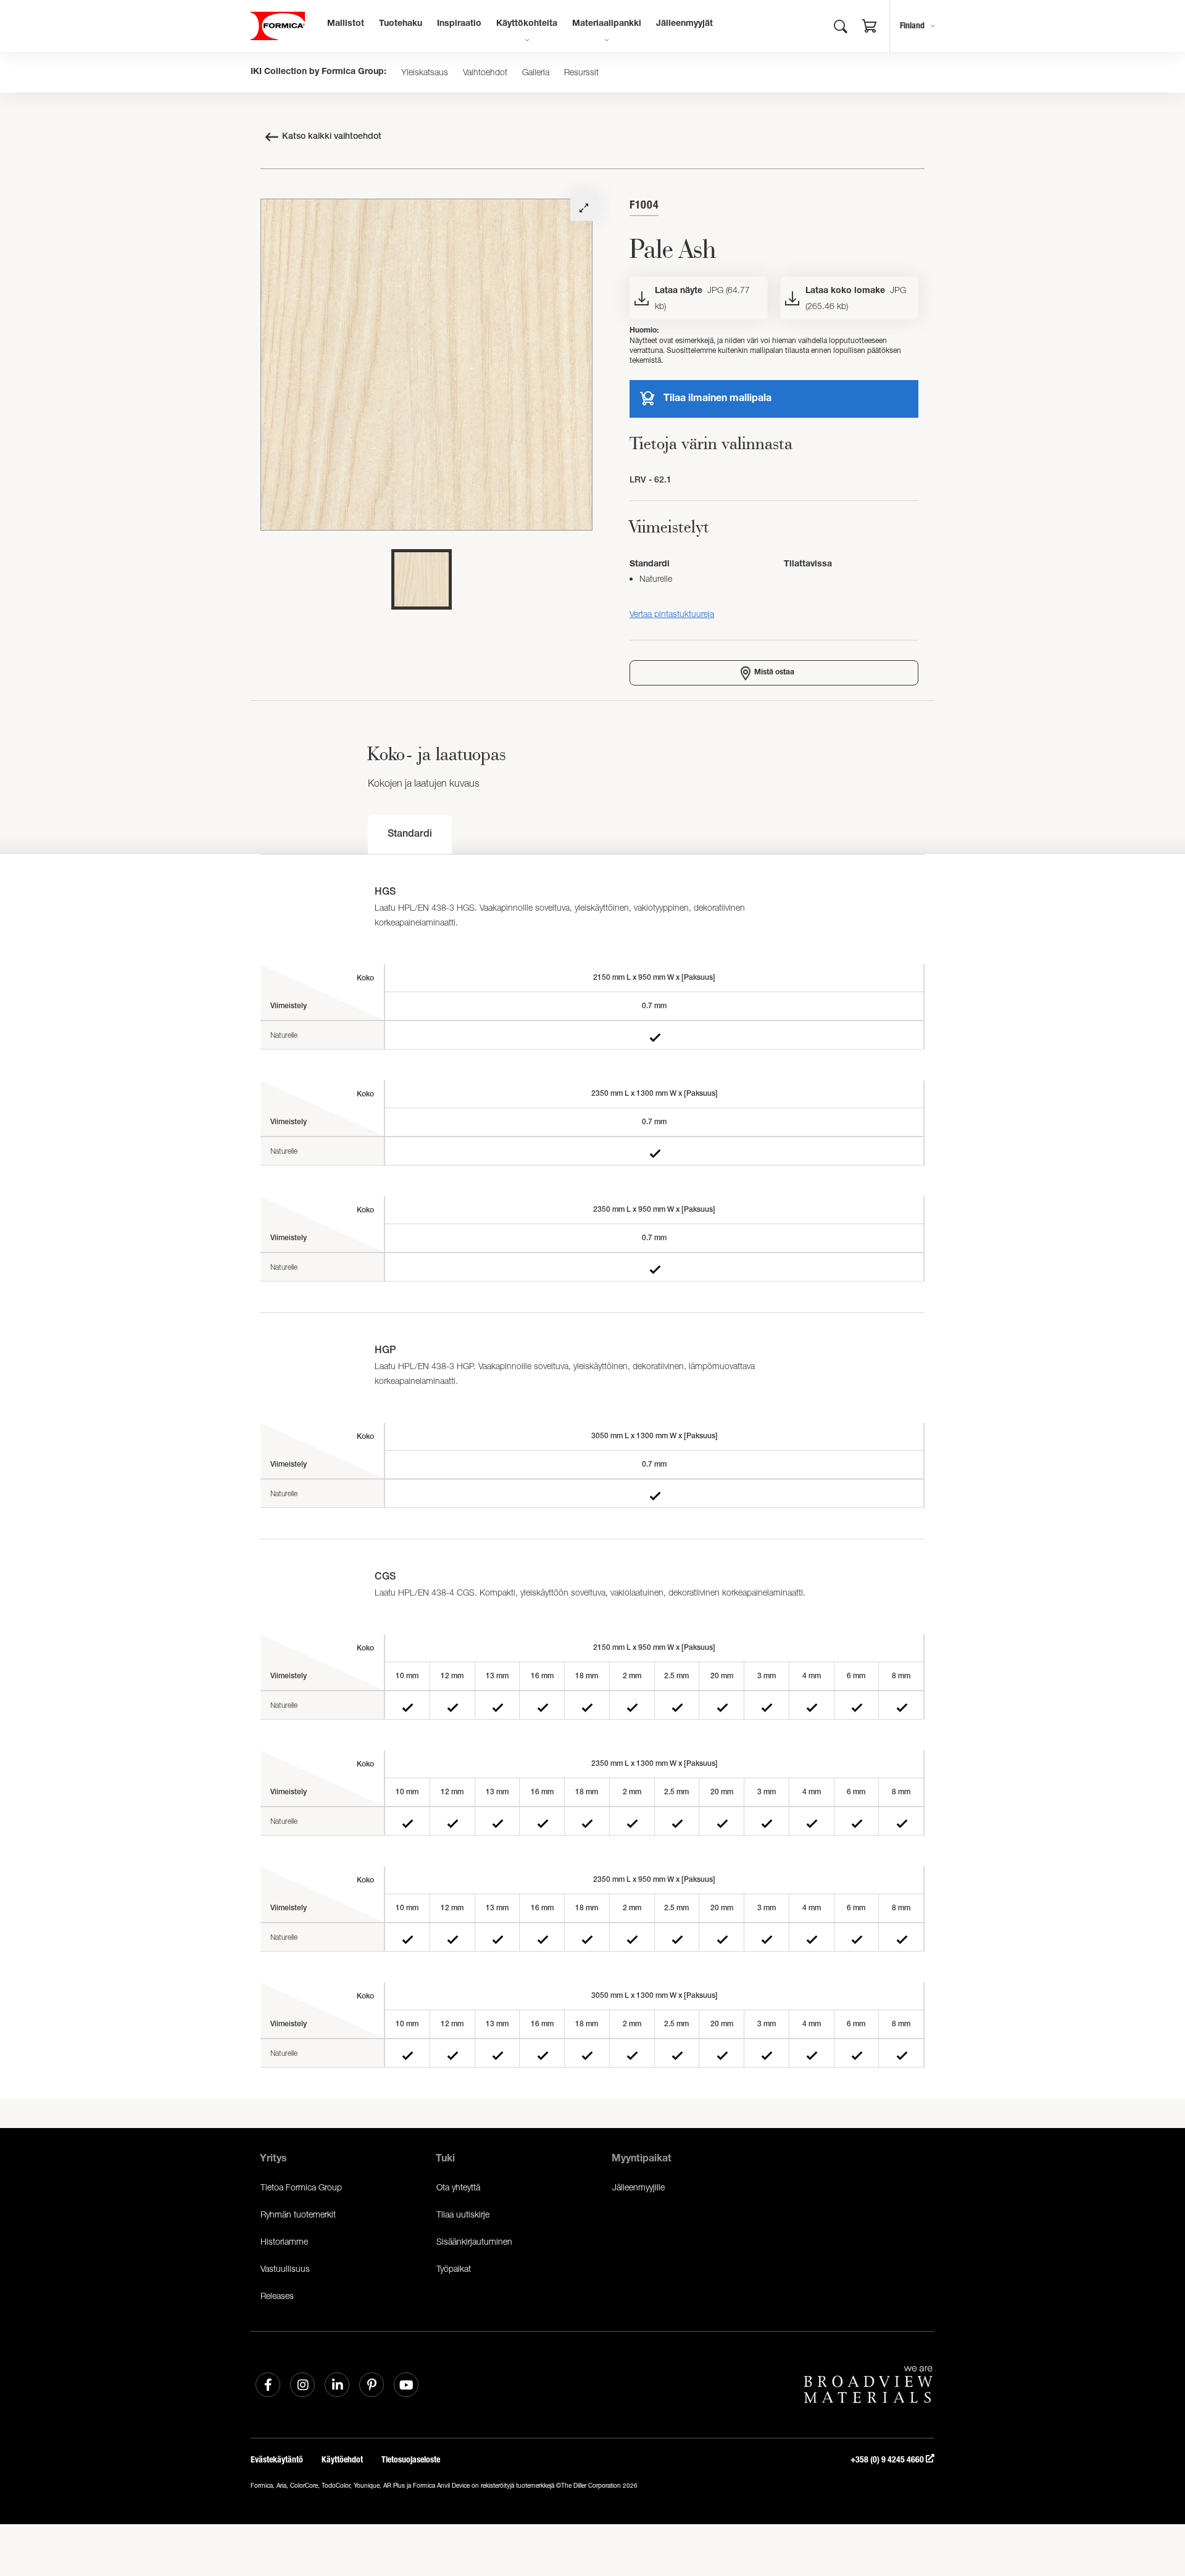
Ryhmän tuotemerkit (298, 2214)
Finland (912, 26)
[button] (870, 28)
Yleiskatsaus (425, 72)
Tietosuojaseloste (411, 2460)
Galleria (536, 72)
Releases (277, 2296)
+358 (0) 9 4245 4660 (888, 2460)
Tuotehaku (401, 24)
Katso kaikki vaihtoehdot (332, 137)
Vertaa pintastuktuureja (672, 614)
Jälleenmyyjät (684, 24)
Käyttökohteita (527, 24)
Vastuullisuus (285, 2268)
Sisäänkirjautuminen (474, 2241)
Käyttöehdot (342, 2460)
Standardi (410, 835)
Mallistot (346, 24)
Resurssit (581, 72)
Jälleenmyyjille (638, 2187)
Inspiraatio (459, 24)
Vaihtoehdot (485, 72)
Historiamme (284, 2241)
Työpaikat (454, 2268)
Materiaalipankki (607, 24)
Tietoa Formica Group (301, 2187)
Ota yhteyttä (458, 2187)
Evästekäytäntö (277, 2460)
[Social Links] (268, 2385)
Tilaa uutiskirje (463, 2214)
